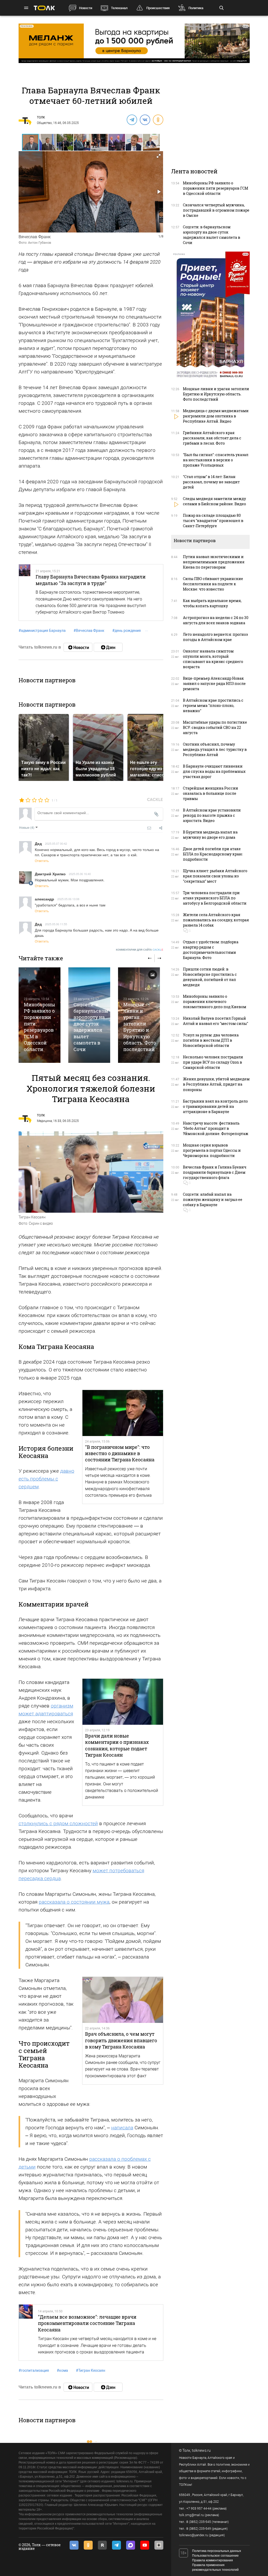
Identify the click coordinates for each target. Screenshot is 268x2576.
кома (62, 2370)
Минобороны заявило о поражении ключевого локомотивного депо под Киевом (215, 1002)
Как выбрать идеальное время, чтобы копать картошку (212, 603)
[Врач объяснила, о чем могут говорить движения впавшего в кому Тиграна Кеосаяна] (123, 2000)
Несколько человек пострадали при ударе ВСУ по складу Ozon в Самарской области (213, 1062)
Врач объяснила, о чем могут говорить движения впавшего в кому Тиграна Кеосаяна (121, 2040)
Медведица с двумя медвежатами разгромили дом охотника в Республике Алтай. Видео (216, 416)
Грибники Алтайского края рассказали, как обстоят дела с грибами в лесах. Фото (212, 438)
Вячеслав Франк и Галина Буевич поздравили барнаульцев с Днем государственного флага (215, 1172)
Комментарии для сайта (140, 950)
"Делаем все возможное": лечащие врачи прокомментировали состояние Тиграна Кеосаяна (87, 2323)
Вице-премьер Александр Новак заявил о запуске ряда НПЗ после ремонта (214, 683)
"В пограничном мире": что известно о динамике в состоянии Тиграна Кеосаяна (120, 1453)
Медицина (44, 1121)
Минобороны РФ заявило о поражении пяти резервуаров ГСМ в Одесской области (39, 1027)
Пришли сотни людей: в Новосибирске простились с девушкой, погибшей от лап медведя (210, 977)
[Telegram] (132, 120)
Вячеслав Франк (89, 631)
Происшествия (158, 8)
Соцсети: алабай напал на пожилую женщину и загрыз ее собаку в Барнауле (213, 1199)
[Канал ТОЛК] (108, 647)
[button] (48, 142)
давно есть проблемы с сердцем (46, 1479)
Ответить (42, 861)
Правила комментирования (213, 2560)
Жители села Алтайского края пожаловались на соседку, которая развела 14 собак (216, 920)
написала (122, 2128)
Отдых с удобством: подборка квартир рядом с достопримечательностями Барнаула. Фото (211, 950)
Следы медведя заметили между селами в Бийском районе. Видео (214, 501)
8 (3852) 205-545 (199, 2522)
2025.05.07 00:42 (56, 843)
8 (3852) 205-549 (199, 2529)
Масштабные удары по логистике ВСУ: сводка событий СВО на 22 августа (215, 727)
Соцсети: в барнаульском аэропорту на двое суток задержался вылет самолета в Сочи (91, 1027)
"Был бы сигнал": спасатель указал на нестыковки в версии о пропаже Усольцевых (216, 460)
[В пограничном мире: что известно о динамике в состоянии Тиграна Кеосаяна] (123, 1413)
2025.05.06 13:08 (68, 899)
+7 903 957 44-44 (199, 2509)
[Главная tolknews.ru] (44, 8)
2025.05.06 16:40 (80, 874)
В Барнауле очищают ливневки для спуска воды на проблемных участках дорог (214, 771)
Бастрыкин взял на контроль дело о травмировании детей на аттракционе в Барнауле (215, 1106)
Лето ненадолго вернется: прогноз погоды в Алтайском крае (215, 637)
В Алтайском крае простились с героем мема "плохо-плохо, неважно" (213, 705)
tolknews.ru (201, 2450)
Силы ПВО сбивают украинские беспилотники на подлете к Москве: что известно (213, 584)
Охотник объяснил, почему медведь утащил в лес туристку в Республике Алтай (215, 749)
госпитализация (34, 2370)
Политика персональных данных (217, 2551)
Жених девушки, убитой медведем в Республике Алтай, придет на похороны (216, 1084)
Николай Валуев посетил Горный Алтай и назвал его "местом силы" (216, 1021)
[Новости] (78, 647)
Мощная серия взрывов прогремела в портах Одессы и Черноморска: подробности (212, 1150)
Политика (196, 8)
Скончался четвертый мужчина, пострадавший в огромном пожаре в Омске (216, 210)
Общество (44, 123)
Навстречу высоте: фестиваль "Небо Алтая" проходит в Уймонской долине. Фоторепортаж (216, 1128)
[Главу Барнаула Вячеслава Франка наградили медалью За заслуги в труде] (25, 592)
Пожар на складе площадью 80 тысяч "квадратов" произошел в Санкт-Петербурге (213, 521)
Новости (86, 8)
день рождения (127, 631)
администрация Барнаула (42, 631)
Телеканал (119, 8)
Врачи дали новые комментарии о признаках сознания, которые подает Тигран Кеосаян (117, 1745)
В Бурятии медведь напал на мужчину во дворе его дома (210, 835)
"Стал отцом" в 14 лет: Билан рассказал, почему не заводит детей (211, 482)
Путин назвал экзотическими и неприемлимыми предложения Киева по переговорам (214, 562)
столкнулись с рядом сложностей (58, 1823)
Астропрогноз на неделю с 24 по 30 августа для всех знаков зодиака (216, 620)
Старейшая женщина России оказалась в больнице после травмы (211, 793)
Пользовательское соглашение (215, 2556)
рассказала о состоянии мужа (74, 1902)
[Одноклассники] (158, 120)
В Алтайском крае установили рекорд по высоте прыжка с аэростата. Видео (212, 815)
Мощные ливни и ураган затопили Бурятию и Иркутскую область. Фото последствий (140, 1027)
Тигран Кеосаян (91, 2370)
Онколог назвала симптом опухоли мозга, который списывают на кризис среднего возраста (213, 659)
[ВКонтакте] (145, 120)
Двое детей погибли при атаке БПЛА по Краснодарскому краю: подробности (213, 854)
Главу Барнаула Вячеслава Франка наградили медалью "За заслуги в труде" (91, 580)
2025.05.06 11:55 (56, 924)
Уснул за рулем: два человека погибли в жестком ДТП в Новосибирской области (211, 1040)
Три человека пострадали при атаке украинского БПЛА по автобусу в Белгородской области (215, 898)
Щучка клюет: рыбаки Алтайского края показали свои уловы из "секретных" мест (215, 876)
